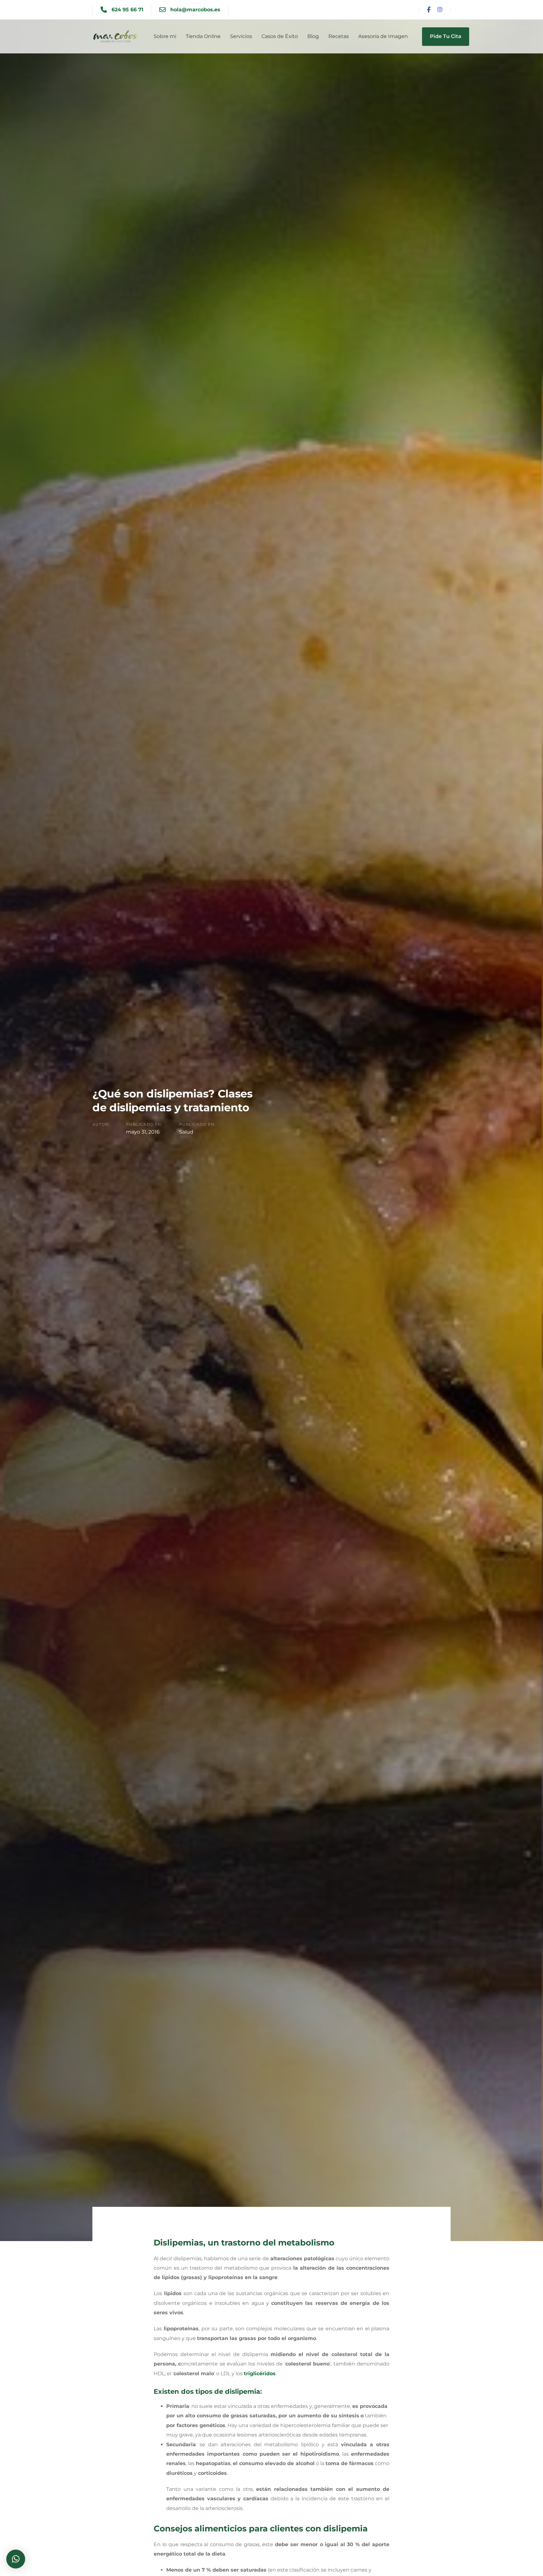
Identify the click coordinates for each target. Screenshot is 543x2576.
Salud (186, 1132)
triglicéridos (260, 2374)
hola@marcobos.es (195, 10)
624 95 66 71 (127, 10)
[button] (16, 2559)
